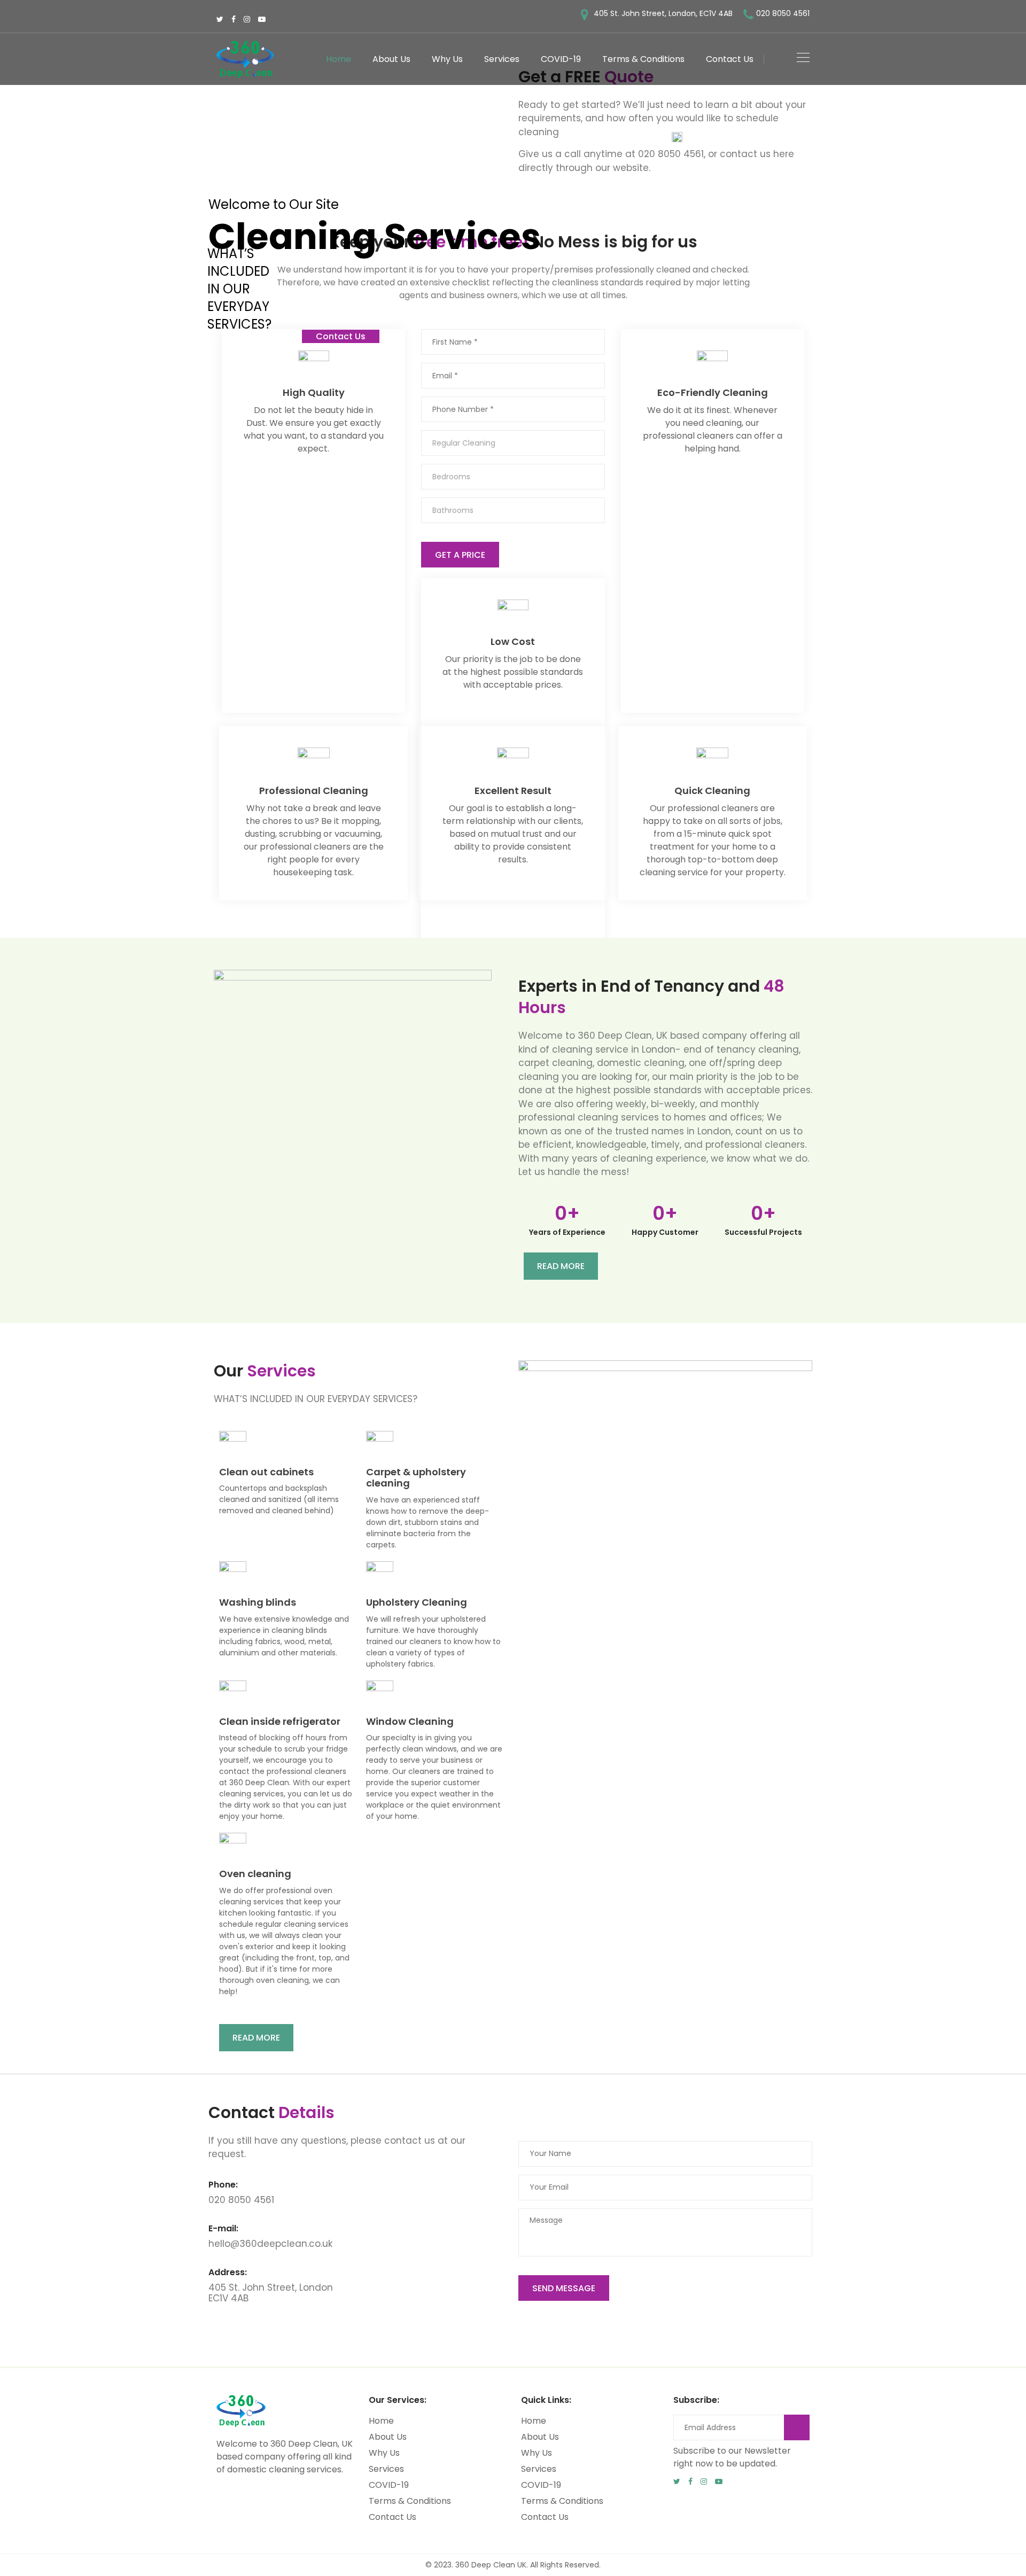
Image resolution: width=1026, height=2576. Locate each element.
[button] (561, 1266)
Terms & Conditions (643, 59)
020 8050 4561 (783, 13)
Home (339, 59)
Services (502, 59)
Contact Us (730, 59)
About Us (391, 59)
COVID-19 (561, 59)
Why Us (447, 59)
